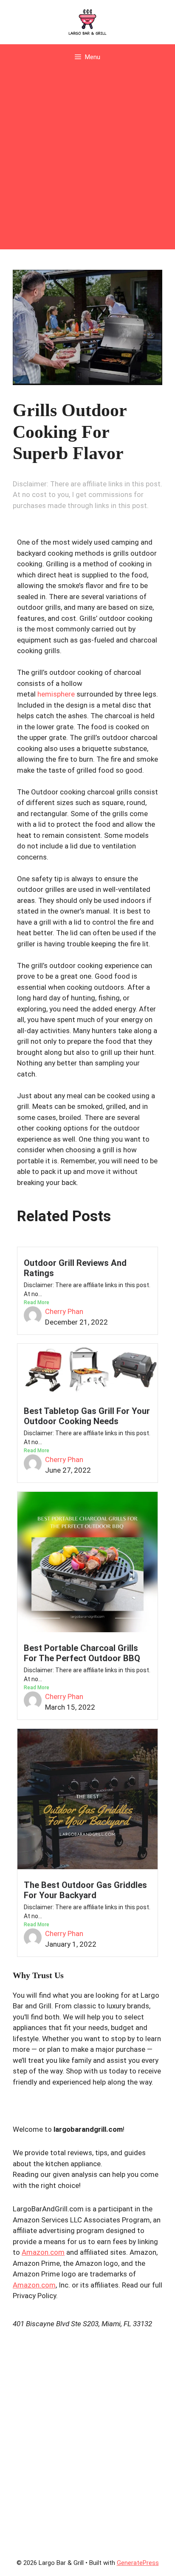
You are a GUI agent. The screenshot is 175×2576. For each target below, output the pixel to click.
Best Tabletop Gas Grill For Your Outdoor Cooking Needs (87, 1416)
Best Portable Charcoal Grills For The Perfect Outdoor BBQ (82, 1653)
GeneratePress (138, 2563)
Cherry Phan (64, 1311)
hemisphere (57, 694)
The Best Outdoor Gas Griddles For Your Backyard (85, 1890)
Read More (37, 1302)
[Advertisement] (87, 162)
